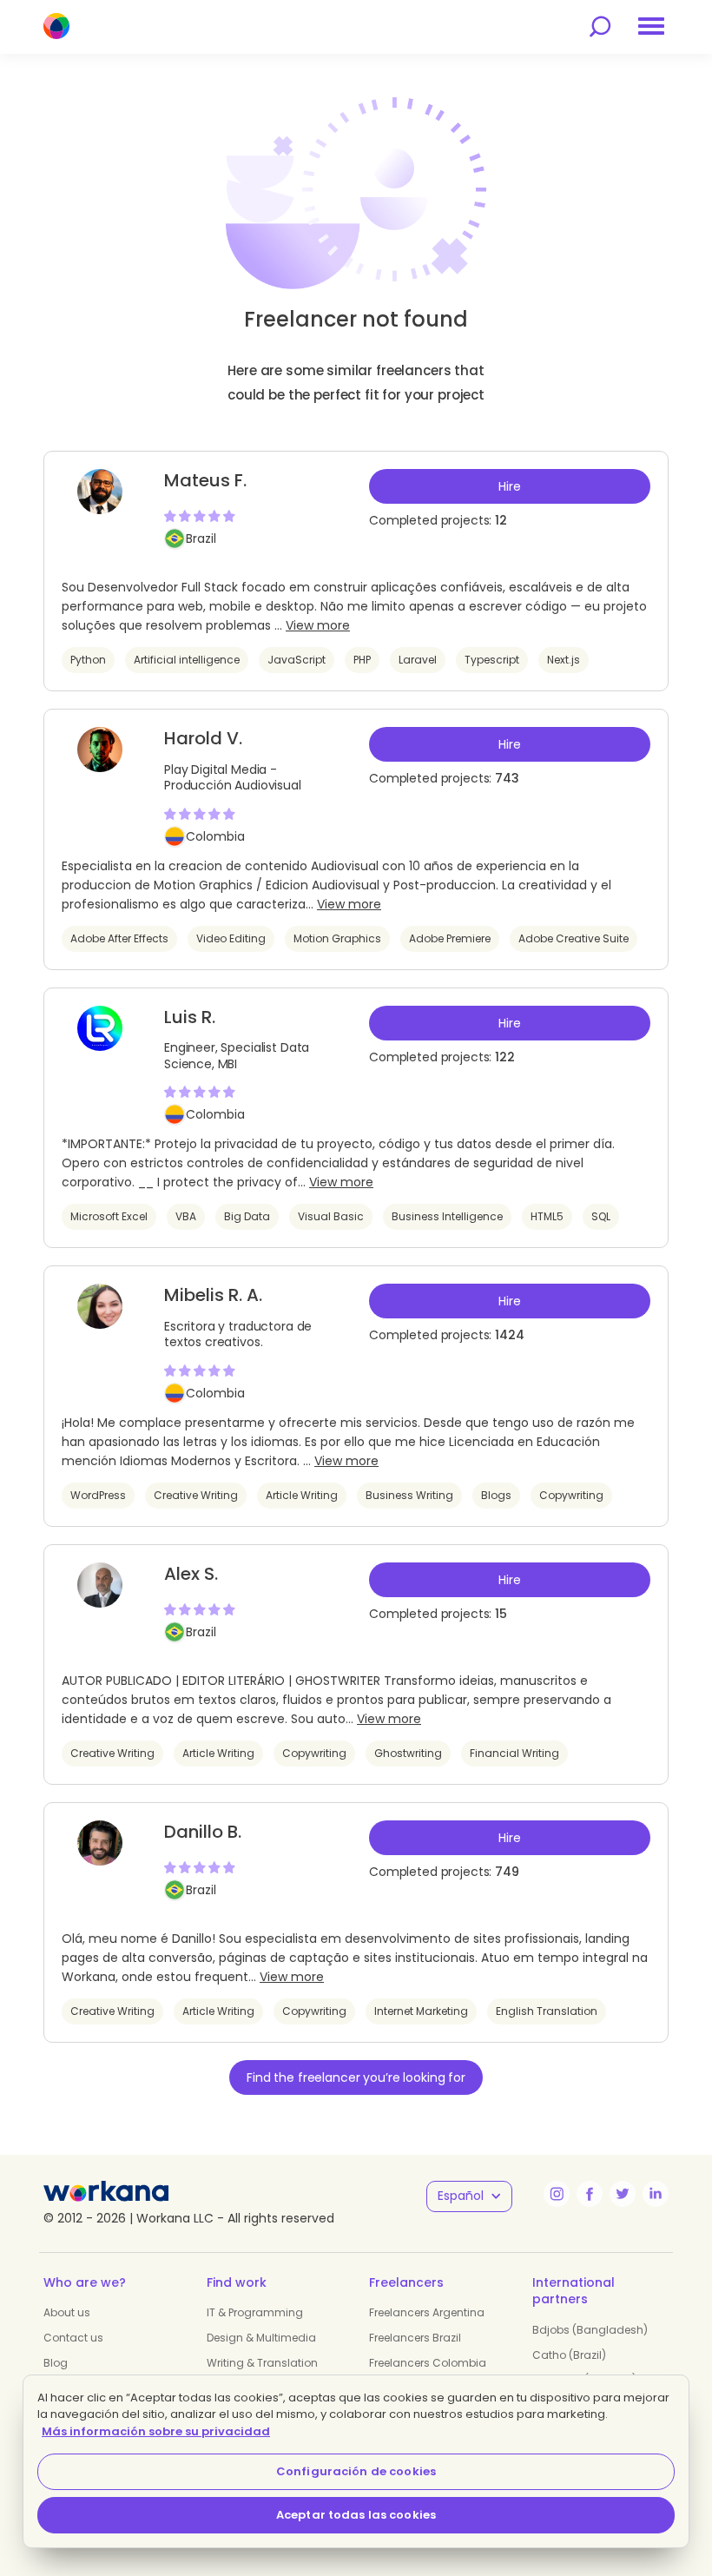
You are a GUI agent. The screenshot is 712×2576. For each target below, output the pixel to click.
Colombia (215, 836)
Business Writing (409, 1495)
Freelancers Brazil (415, 2338)
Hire (509, 486)
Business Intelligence (447, 1216)
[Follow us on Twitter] (623, 2194)
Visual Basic (331, 1216)
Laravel (418, 660)
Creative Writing (196, 1495)
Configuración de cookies (356, 2471)
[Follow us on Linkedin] (656, 2194)
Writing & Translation (262, 2363)
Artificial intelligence (187, 660)
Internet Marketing (421, 2011)
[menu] (651, 26)
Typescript (492, 660)
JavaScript (297, 660)
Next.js (564, 660)
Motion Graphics (337, 938)
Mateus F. (205, 480)
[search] (600, 26)
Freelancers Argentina (427, 2312)
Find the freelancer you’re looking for (356, 2077)
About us (67, 2312)
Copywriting (571, 1495)
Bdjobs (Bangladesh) (590, 2330)
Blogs (496, 1495)
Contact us (73, 2338)
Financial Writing (514, 1753)
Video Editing (231, 938)
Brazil (201, 538)
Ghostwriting (408, 1753)
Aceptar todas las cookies (356, 2515)
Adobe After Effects (119, 938)
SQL (601, 1216)
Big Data (247, 1216)
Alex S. (191, 1574)
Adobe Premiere (450, 938)
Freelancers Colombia (428, 2363)
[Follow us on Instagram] (557, 2194)
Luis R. (190, 1017)
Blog (56, 2363)
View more (318, 625)
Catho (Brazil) (569, 2355)
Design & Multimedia (261, 2338)
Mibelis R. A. (213, 1295)
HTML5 (547, 1216)
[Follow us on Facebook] (590, 2194)
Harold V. (203, 738)
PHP (362, 660)
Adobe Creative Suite (574, 938)
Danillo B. (203, 1832)
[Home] (56, 26)
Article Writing (302, 1495)
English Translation (547, 2011)
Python (88, 660)
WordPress (98, 1495)
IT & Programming (255, 2312)
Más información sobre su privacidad (156, 2431)
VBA (186, 1216)
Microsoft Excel (109, 1216)
